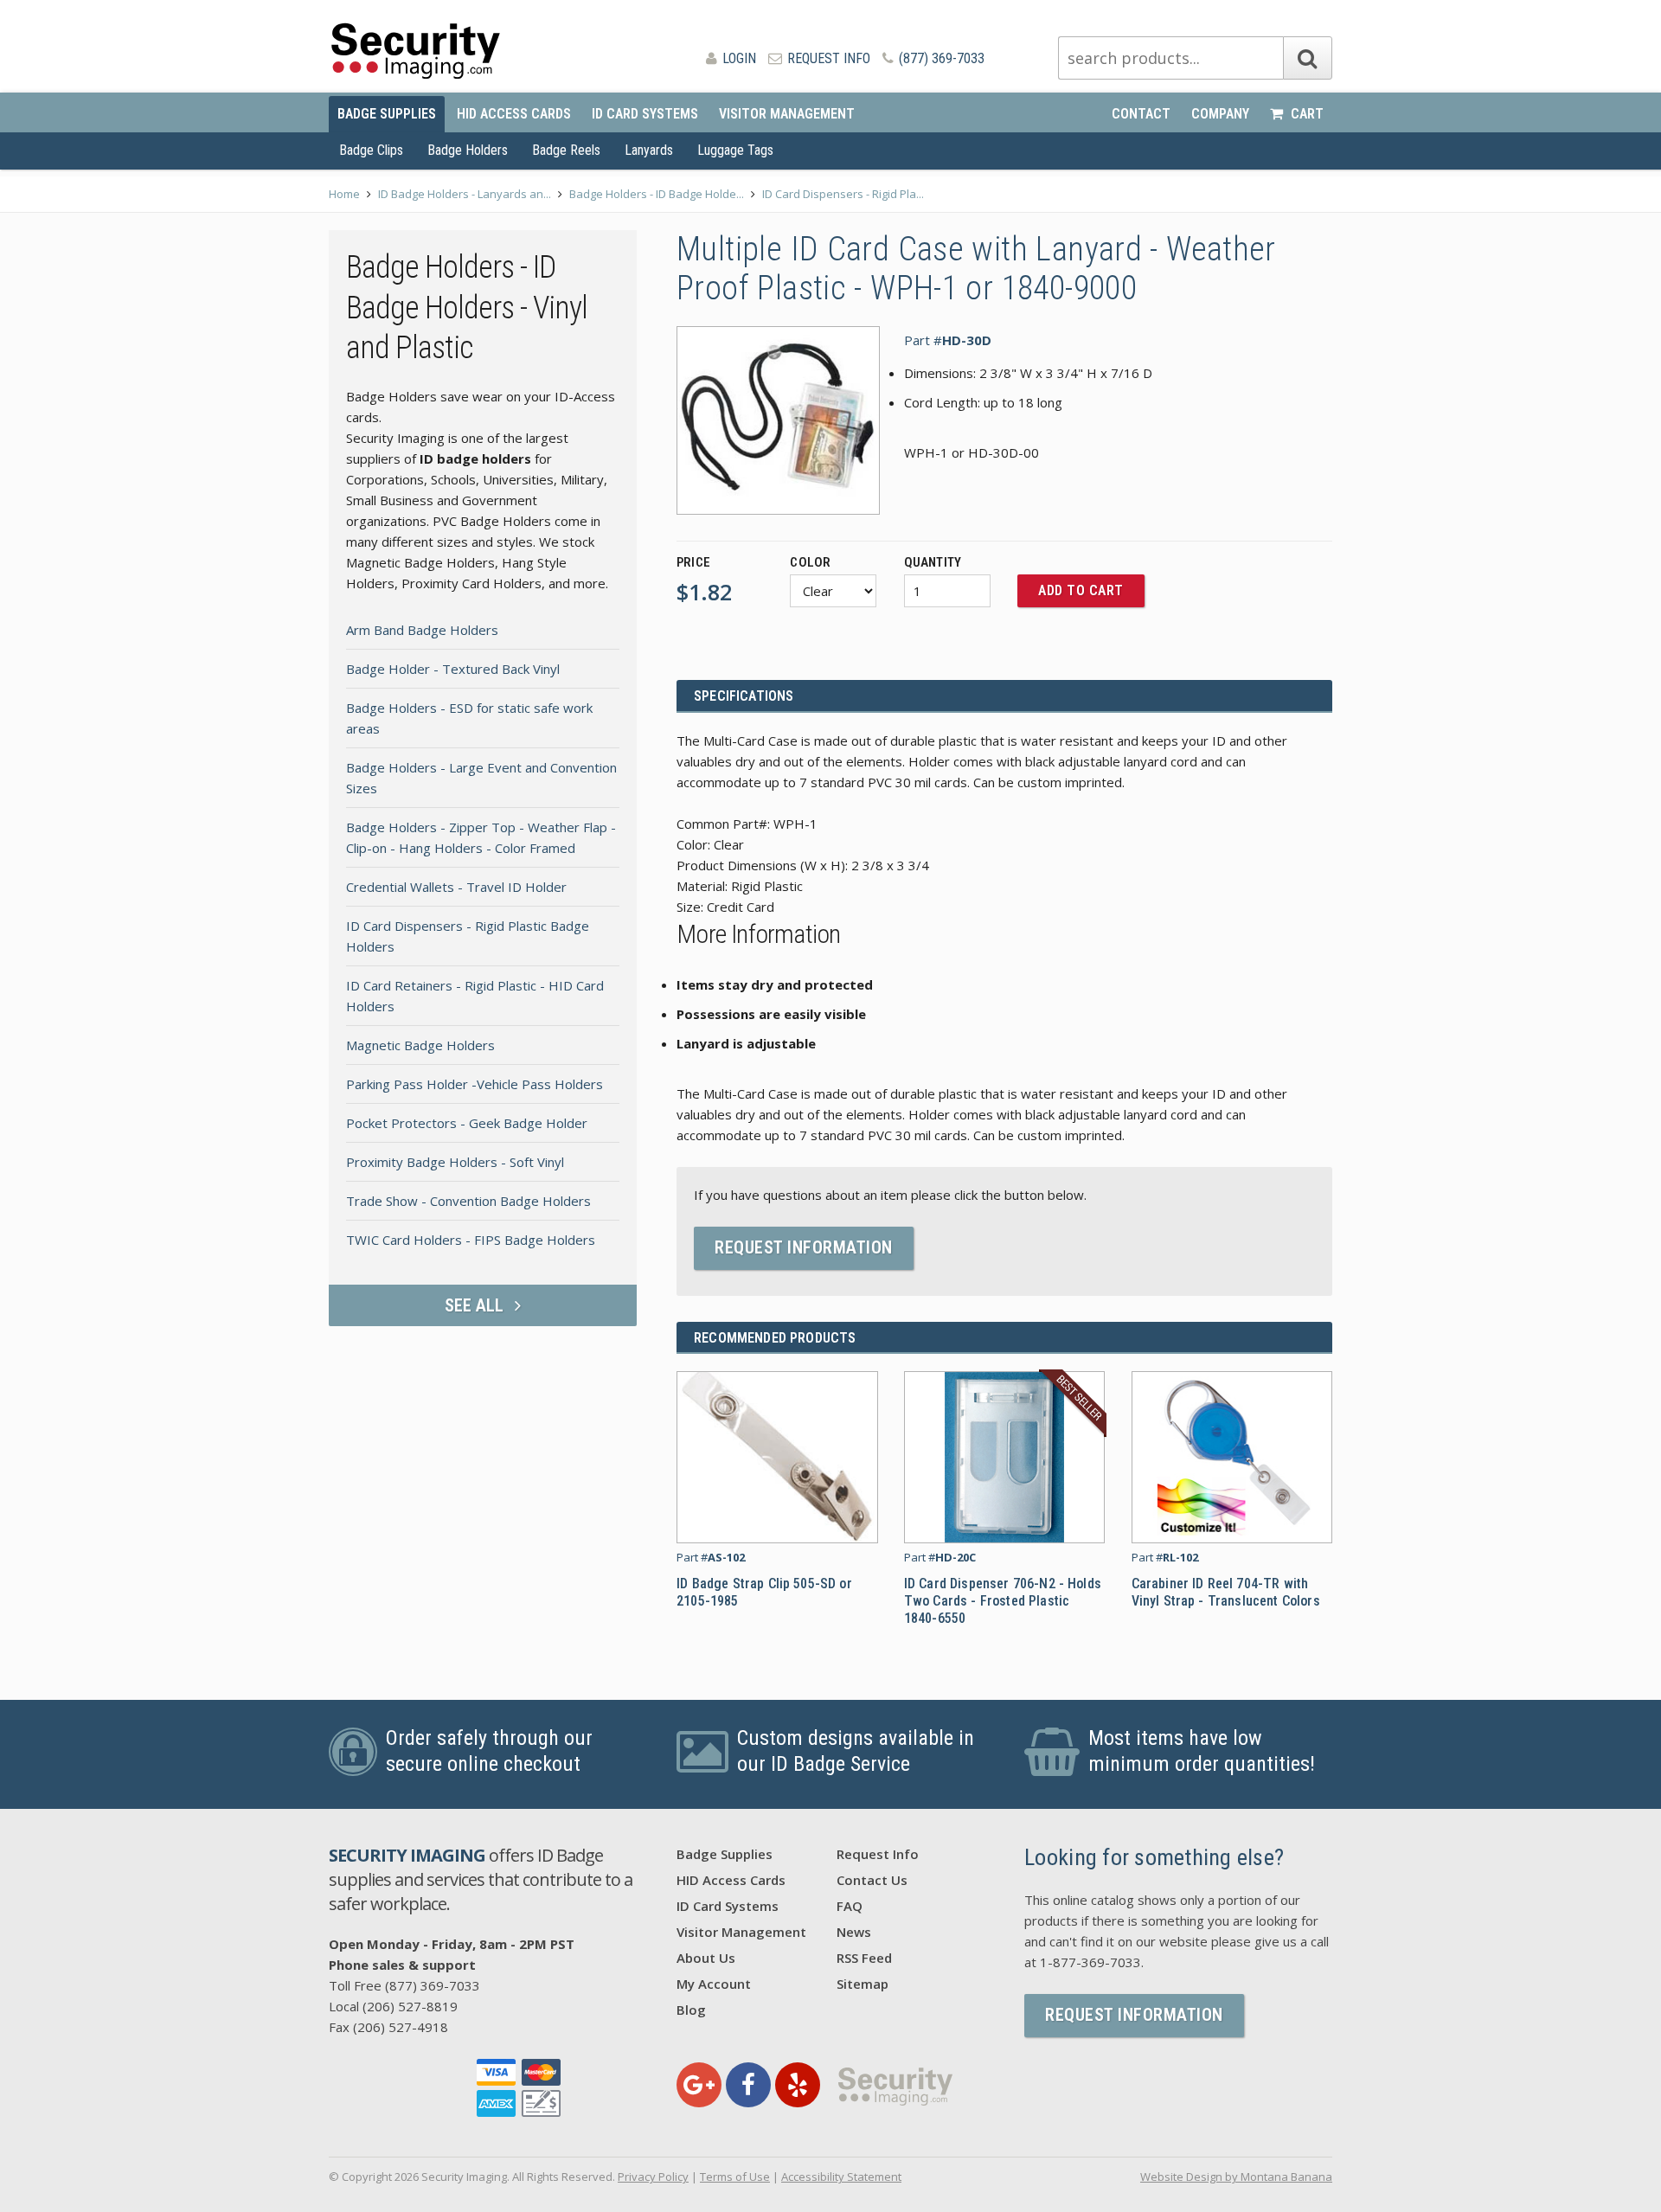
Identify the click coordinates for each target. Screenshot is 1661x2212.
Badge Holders (468, 150)
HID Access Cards (514, 114)
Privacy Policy (653, 2177)
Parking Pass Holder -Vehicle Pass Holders (475, 1084)
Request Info (827, 58)
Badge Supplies (387, 114)
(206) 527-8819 (410, 2006)
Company (1220, 114)
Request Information (804, 1247)
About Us (706, 1958)
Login (738, 58)
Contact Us (872, 1880)
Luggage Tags (735, 150)
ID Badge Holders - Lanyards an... (465, 194)
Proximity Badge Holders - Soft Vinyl (455, 1162)
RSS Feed (864, 1958)
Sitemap (863, 1984)
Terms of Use (735, 2177)
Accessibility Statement (841, 2177)
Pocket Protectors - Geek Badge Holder (467, 1123)
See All (476, 1305)
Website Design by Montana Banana (1236, 2177)
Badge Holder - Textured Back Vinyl (453, 669)
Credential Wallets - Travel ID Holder (456, 887)
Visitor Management (787, 114)
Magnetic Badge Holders (420, 1045)
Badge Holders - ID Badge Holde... (657, 194)
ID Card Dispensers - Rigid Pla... (843, 194)
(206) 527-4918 (401, 2027)
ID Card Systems (645, 114)
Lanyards (649, 150)
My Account (714, 1984)
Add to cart (1081, 590)
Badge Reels (566, 150)
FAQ (850, 1906)
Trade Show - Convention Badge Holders (468, 1201)
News (854, 1932)
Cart (1305, 114)
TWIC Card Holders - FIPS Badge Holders (471, 1240)
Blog (691, 2010)
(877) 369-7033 (940, 58)
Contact (1141, 114)
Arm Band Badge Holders (422, 630)
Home (344, 194)
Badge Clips (371, 150)
